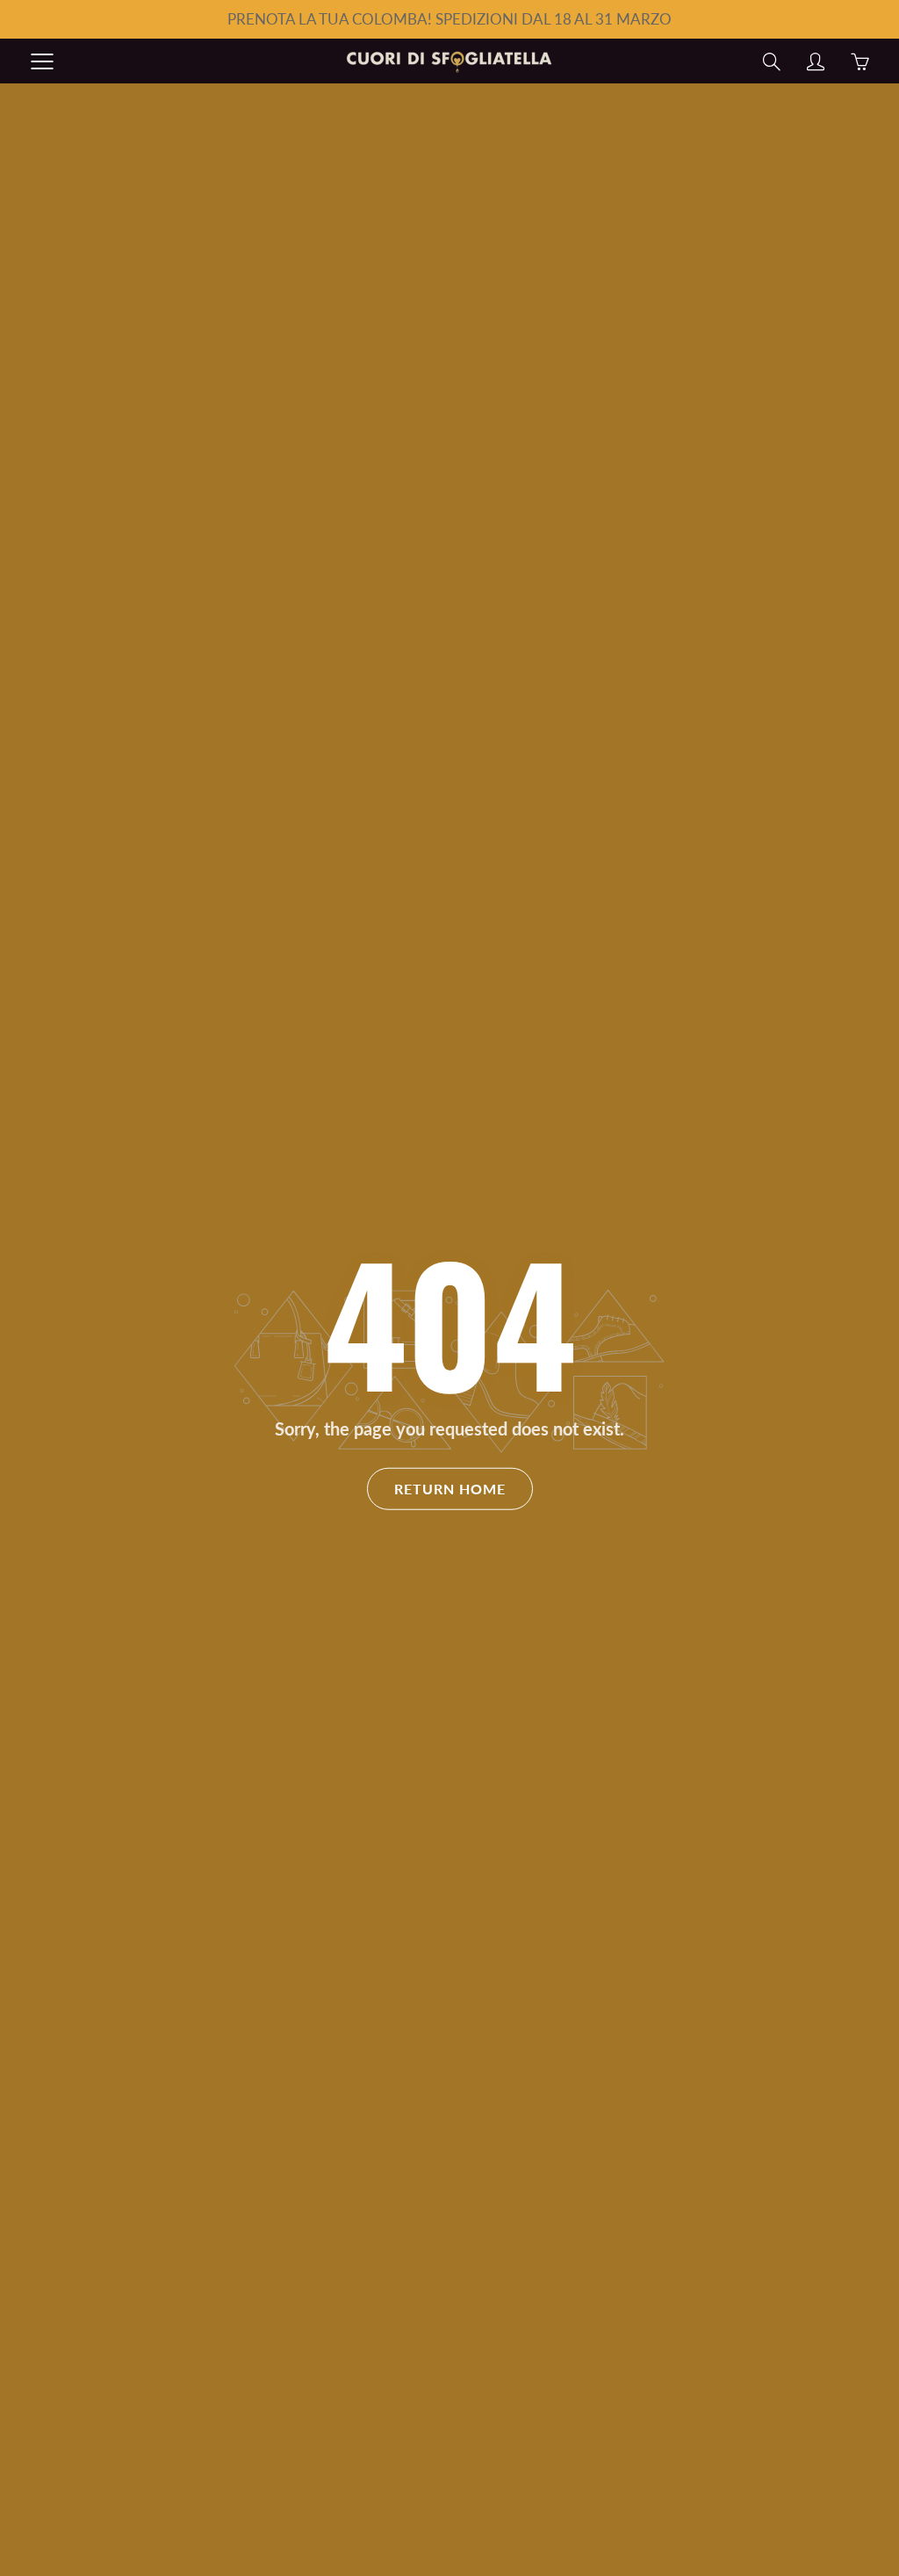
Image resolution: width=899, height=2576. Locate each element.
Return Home (450, 1489)
